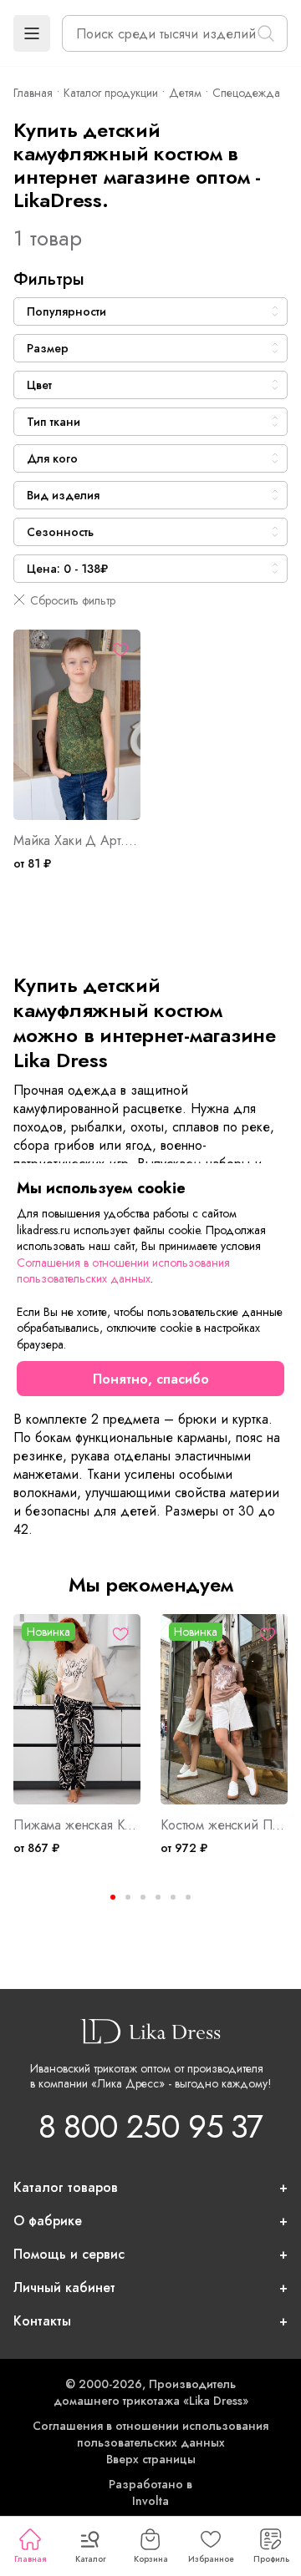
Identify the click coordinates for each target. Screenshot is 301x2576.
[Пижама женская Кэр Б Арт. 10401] (77, 1709)
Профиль (271, 2559)
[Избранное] (120, 650)
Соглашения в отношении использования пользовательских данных (150, 2434)
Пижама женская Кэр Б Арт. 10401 (77, 1825)
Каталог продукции (111, 93)
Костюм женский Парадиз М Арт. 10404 (224, 1825)
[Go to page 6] (188, 1897)
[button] (32, 33)
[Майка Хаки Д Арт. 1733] (77, 725)
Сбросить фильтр (73, 600)
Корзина (151, 2559)
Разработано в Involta (150, 2492)
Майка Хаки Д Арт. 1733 (77, 841)
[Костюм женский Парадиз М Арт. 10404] (224, 1709)
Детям (185, 93)
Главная (30, 2559)
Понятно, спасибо (151, 1379)
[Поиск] (266, 33)
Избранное (211, 2559)
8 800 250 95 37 (150, 2126)
